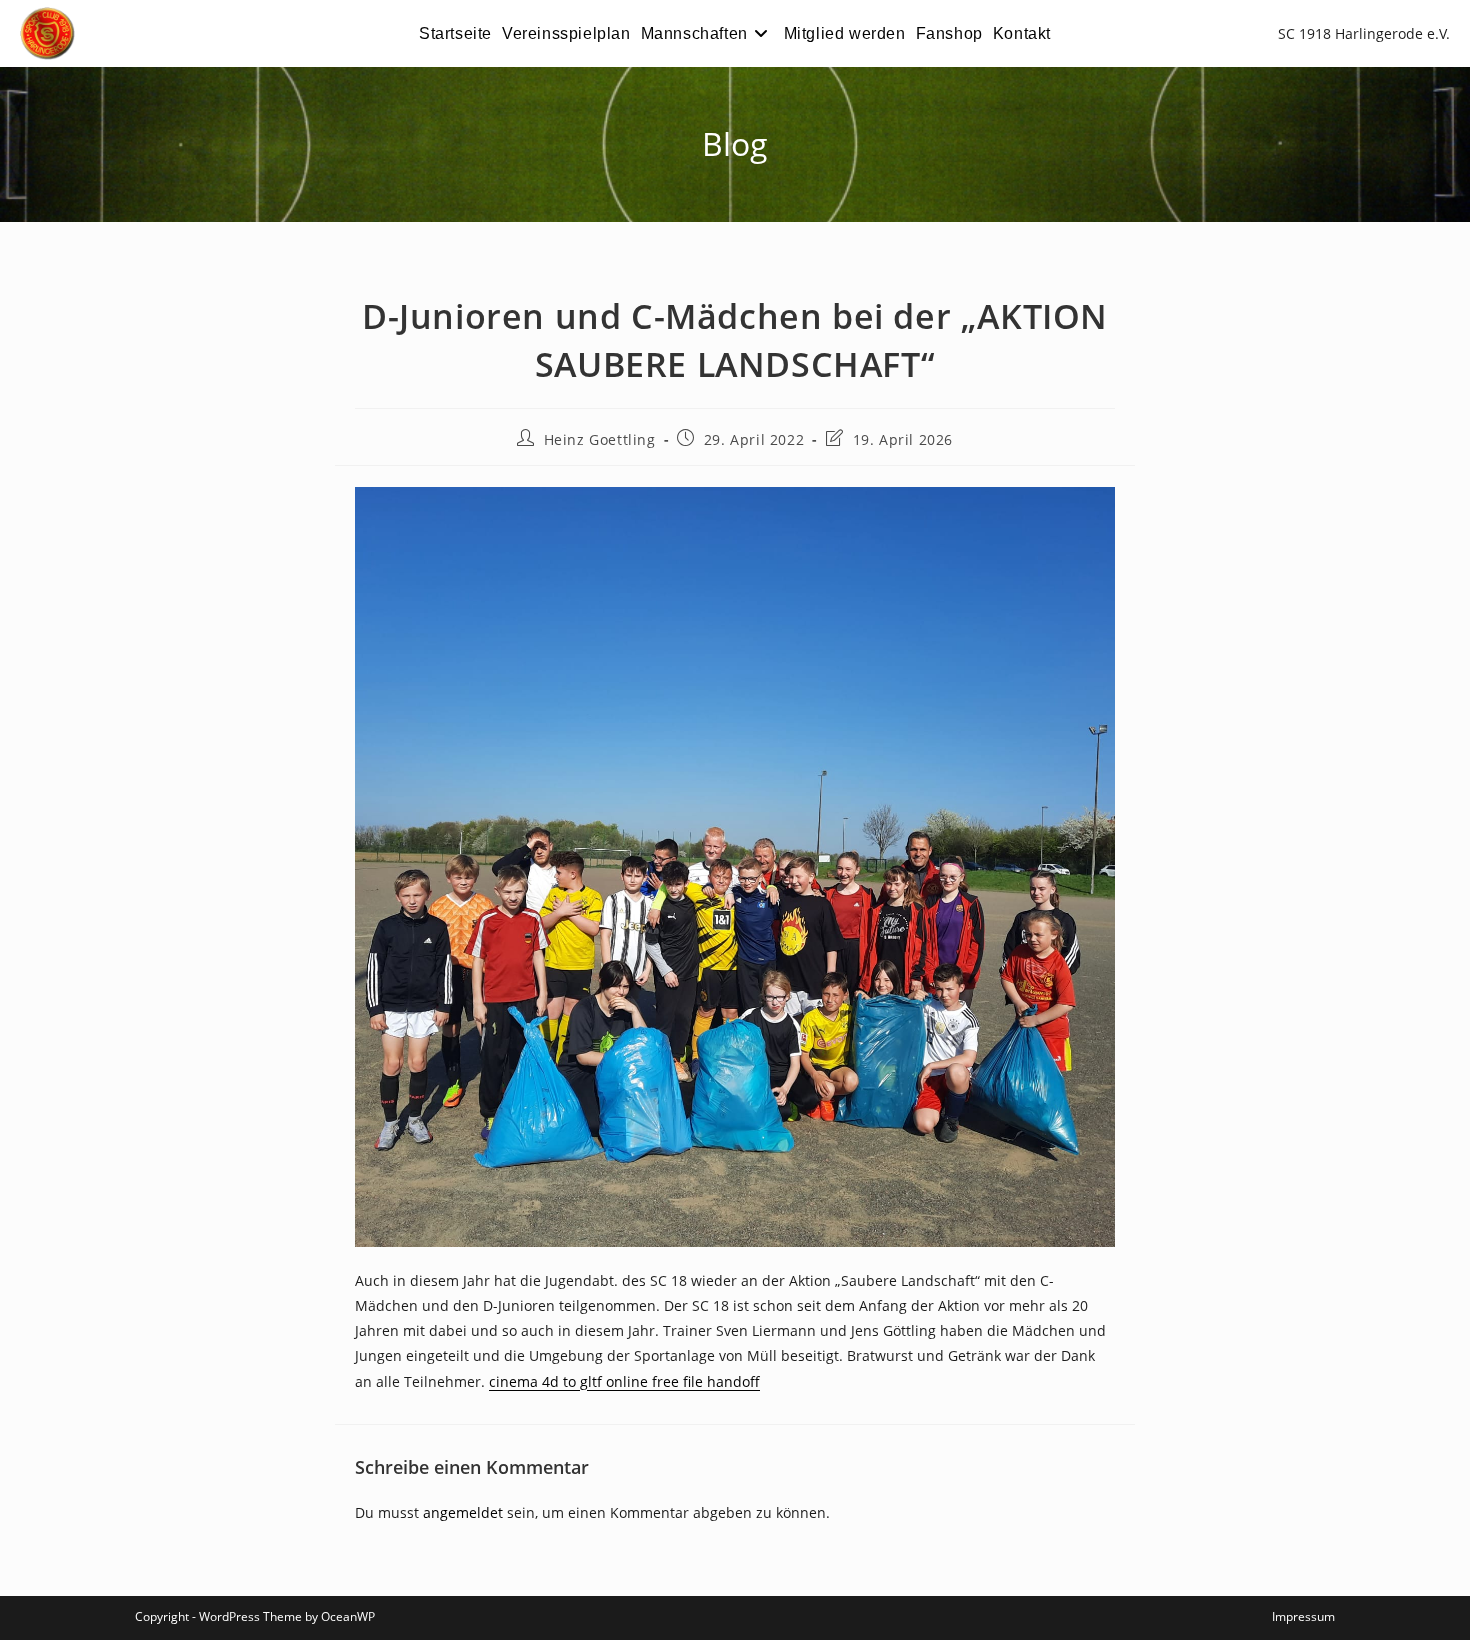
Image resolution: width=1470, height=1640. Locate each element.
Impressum (1303, 1616)
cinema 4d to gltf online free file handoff (624, 1381)
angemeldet (463, 1512)
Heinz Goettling (600, 439)
